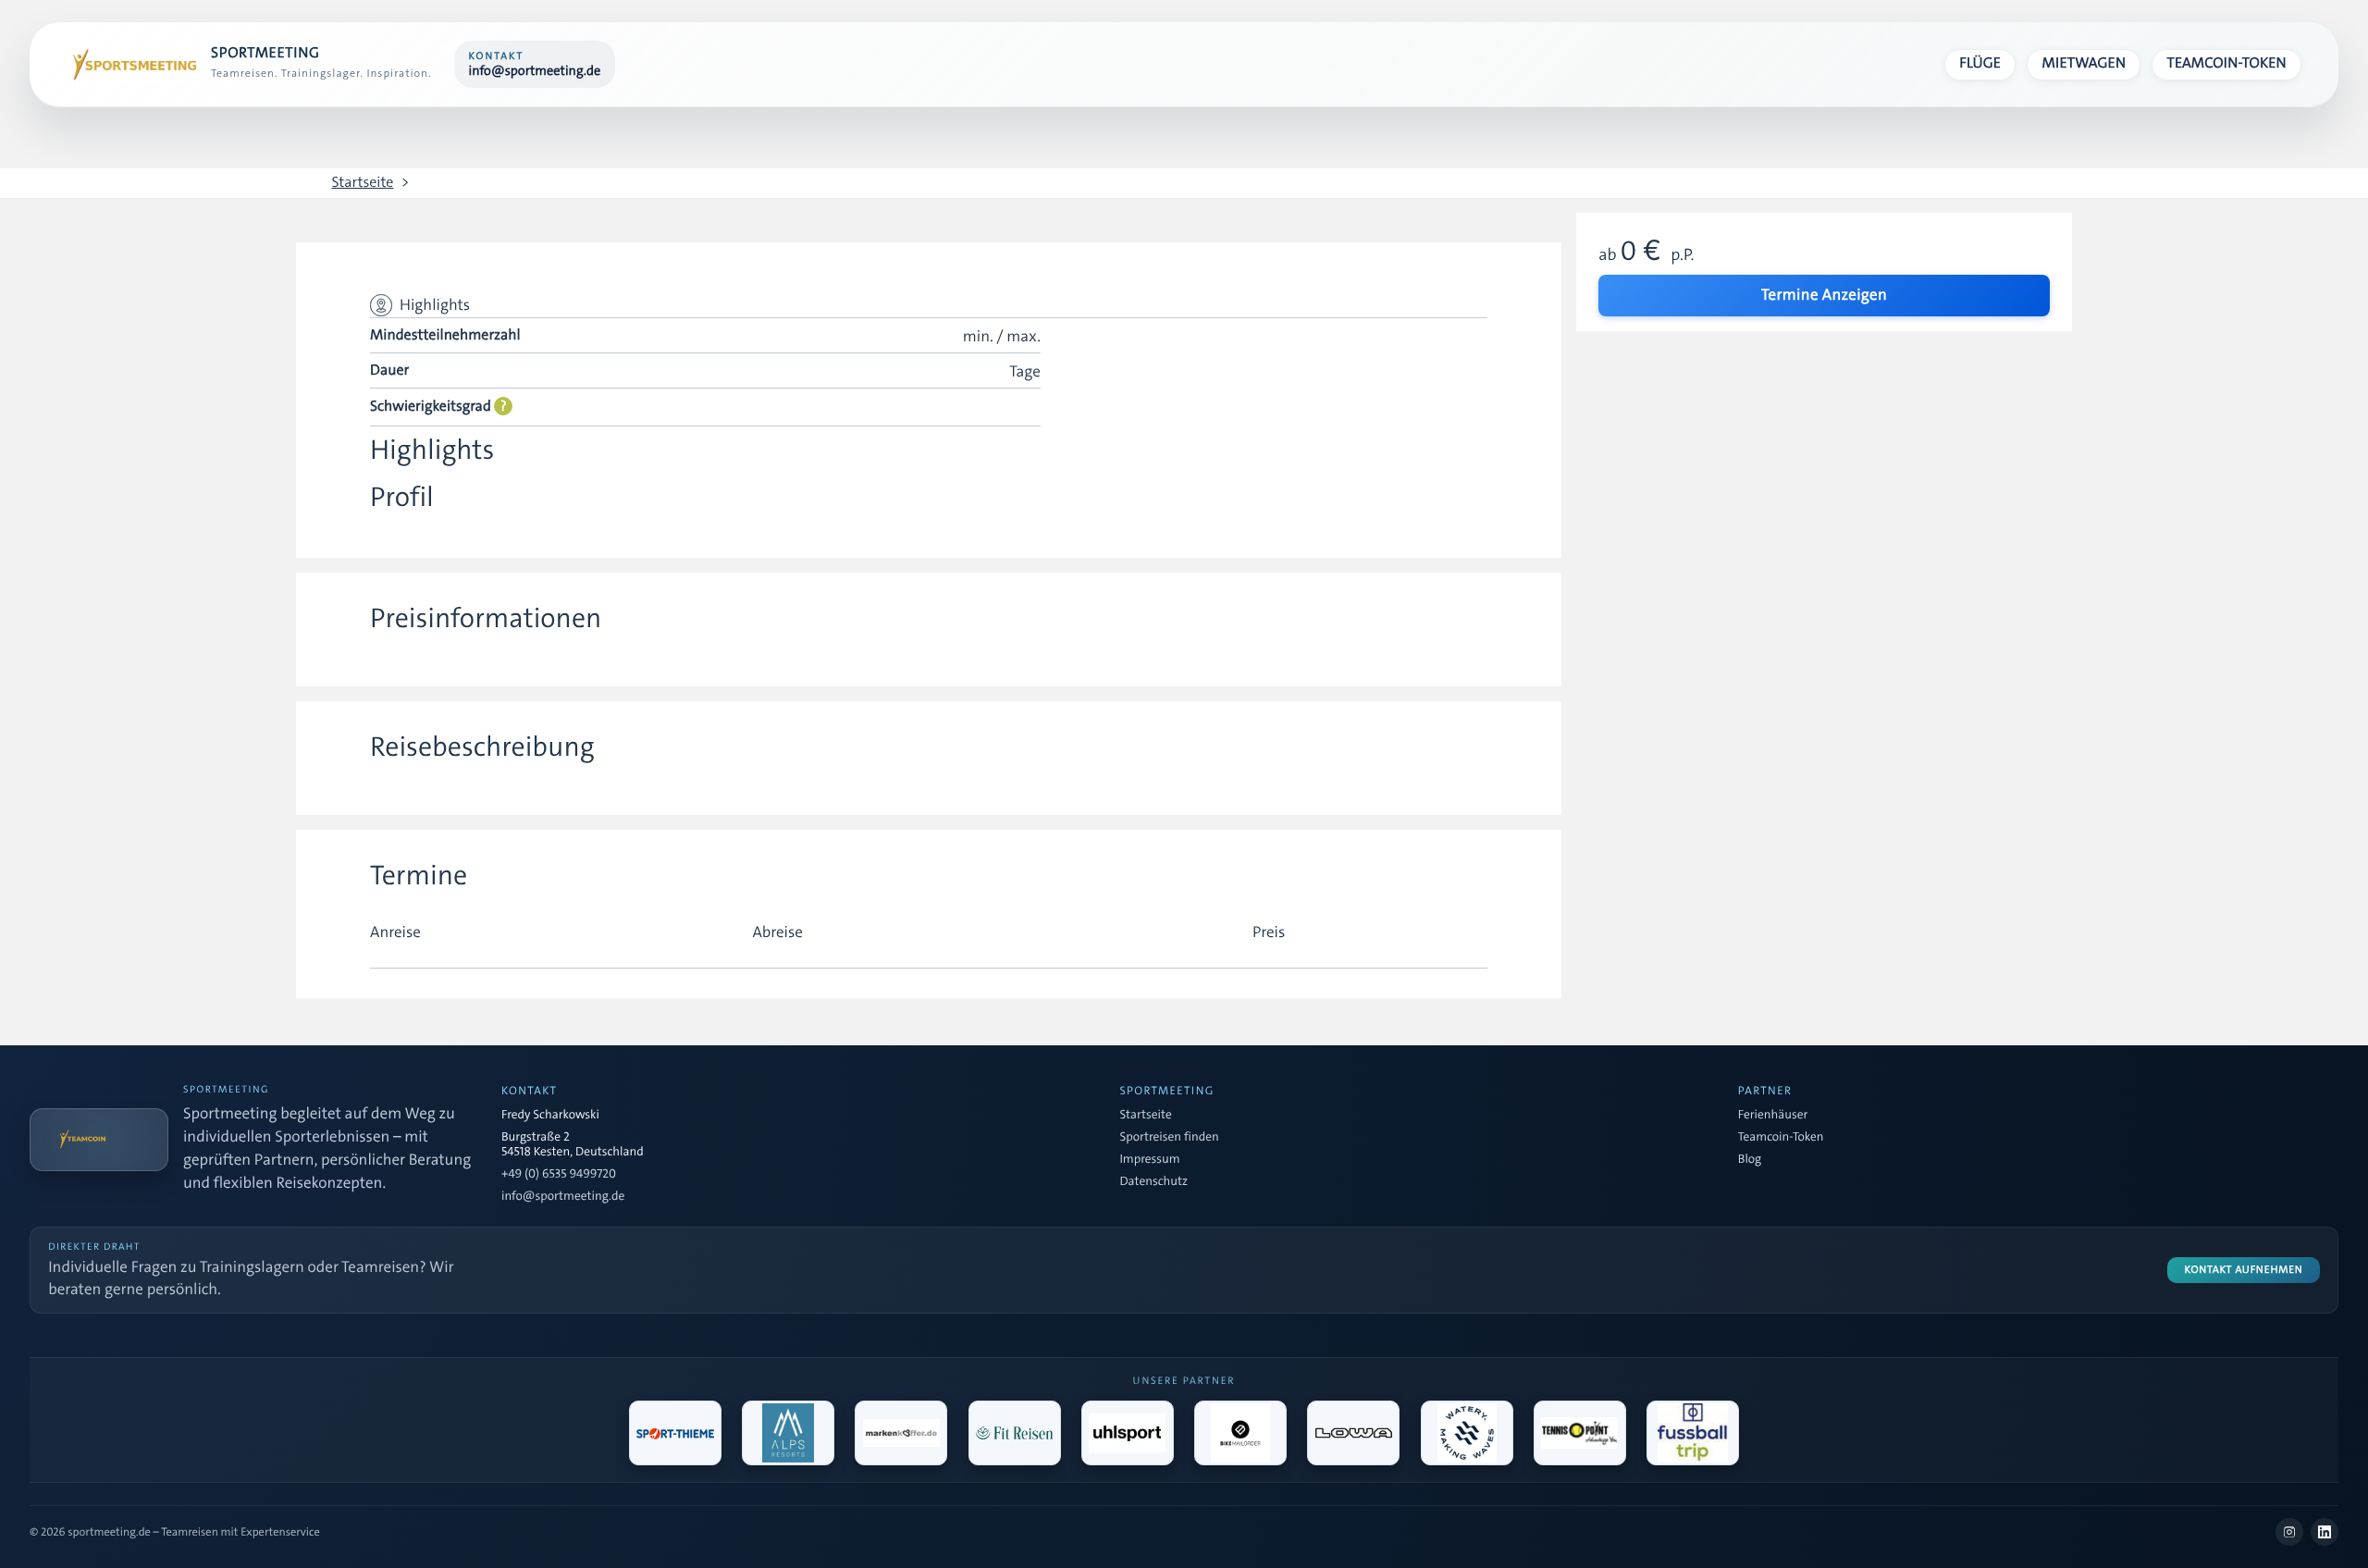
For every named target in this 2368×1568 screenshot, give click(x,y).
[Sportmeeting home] (131, 65)
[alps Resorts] (788, 1433)
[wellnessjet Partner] (1015, 1433)
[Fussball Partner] (1693, 1433)
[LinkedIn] (2325, 1532)
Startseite (362, 183)
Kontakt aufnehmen (2244, 1270)
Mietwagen (2084, 63)
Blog (1750, 1160)
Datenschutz (1153, 1182)
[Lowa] (1353, 1433)
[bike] (1240, 1433)
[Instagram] (2289, 1532)
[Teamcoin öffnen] (99, 1140)
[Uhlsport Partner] (1128, 1433)
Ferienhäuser (1773, 1116)
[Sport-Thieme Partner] (675, 1433)
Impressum (1149, 1160)
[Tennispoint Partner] (1580, 1433)
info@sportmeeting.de (563, 1197)
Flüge (1980, 63)
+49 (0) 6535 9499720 (559, 1175)
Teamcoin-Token (2227, 63)
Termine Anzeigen (1824, 295)
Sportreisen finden (1169, 1138)
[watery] (1467, 1433)
